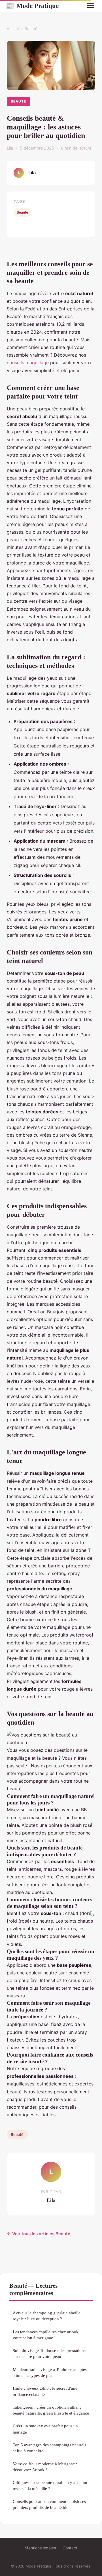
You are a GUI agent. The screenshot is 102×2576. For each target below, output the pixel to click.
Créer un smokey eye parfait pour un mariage (45, 2429)
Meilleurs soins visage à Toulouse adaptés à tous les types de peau (50, 2372)
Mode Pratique (32, 6)
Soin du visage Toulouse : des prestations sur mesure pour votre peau (49, 2353)
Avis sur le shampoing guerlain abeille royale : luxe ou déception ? (47, 2316)
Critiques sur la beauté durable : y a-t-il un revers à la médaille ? (50, 2485)
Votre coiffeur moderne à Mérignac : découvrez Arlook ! (45, 2467)
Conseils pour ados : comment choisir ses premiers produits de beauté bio (49, 2504)
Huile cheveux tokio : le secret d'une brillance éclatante (45, 2391)
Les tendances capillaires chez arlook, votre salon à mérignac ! (46, 2335)
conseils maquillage (28, 363)
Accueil (13, 29)
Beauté (31, 29)
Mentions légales (40, 2548)
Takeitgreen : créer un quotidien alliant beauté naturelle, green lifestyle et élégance (51, 2410)
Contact (70, 2548)
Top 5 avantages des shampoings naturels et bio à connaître (49, 2448)
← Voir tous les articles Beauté (39, 2234)
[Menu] (91, 6)
